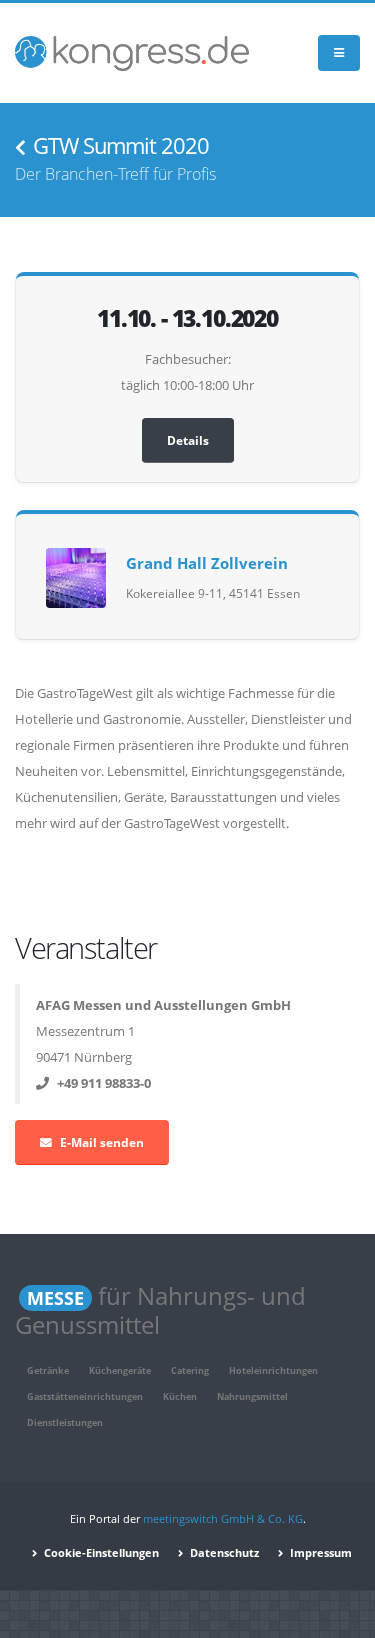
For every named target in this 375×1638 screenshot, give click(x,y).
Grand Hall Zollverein (207, 563)
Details (188, 440)
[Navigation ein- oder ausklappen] (339, 53)
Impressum (319, 1553)
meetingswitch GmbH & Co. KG (223, 1519)
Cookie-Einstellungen (100, 1553)
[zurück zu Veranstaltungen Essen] (20, 148)
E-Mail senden (102, 1142)
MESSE (55, 1298)
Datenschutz (223, 1553)
